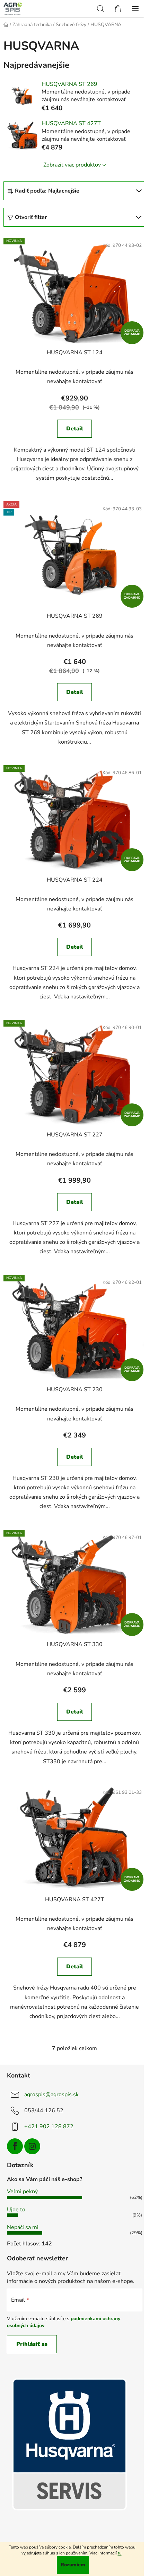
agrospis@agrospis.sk (51, 2095)
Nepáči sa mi (23, 2227)
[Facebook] (15, 2146)
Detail (75, 429)
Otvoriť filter (31, 217)
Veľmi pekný (22, 2192)
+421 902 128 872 (49, 2127)
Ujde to (16, 2210)
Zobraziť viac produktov (72, 165)
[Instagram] (32, 2146)
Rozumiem (73, 2565)
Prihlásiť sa (32, 2344)
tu (120, 2553)
